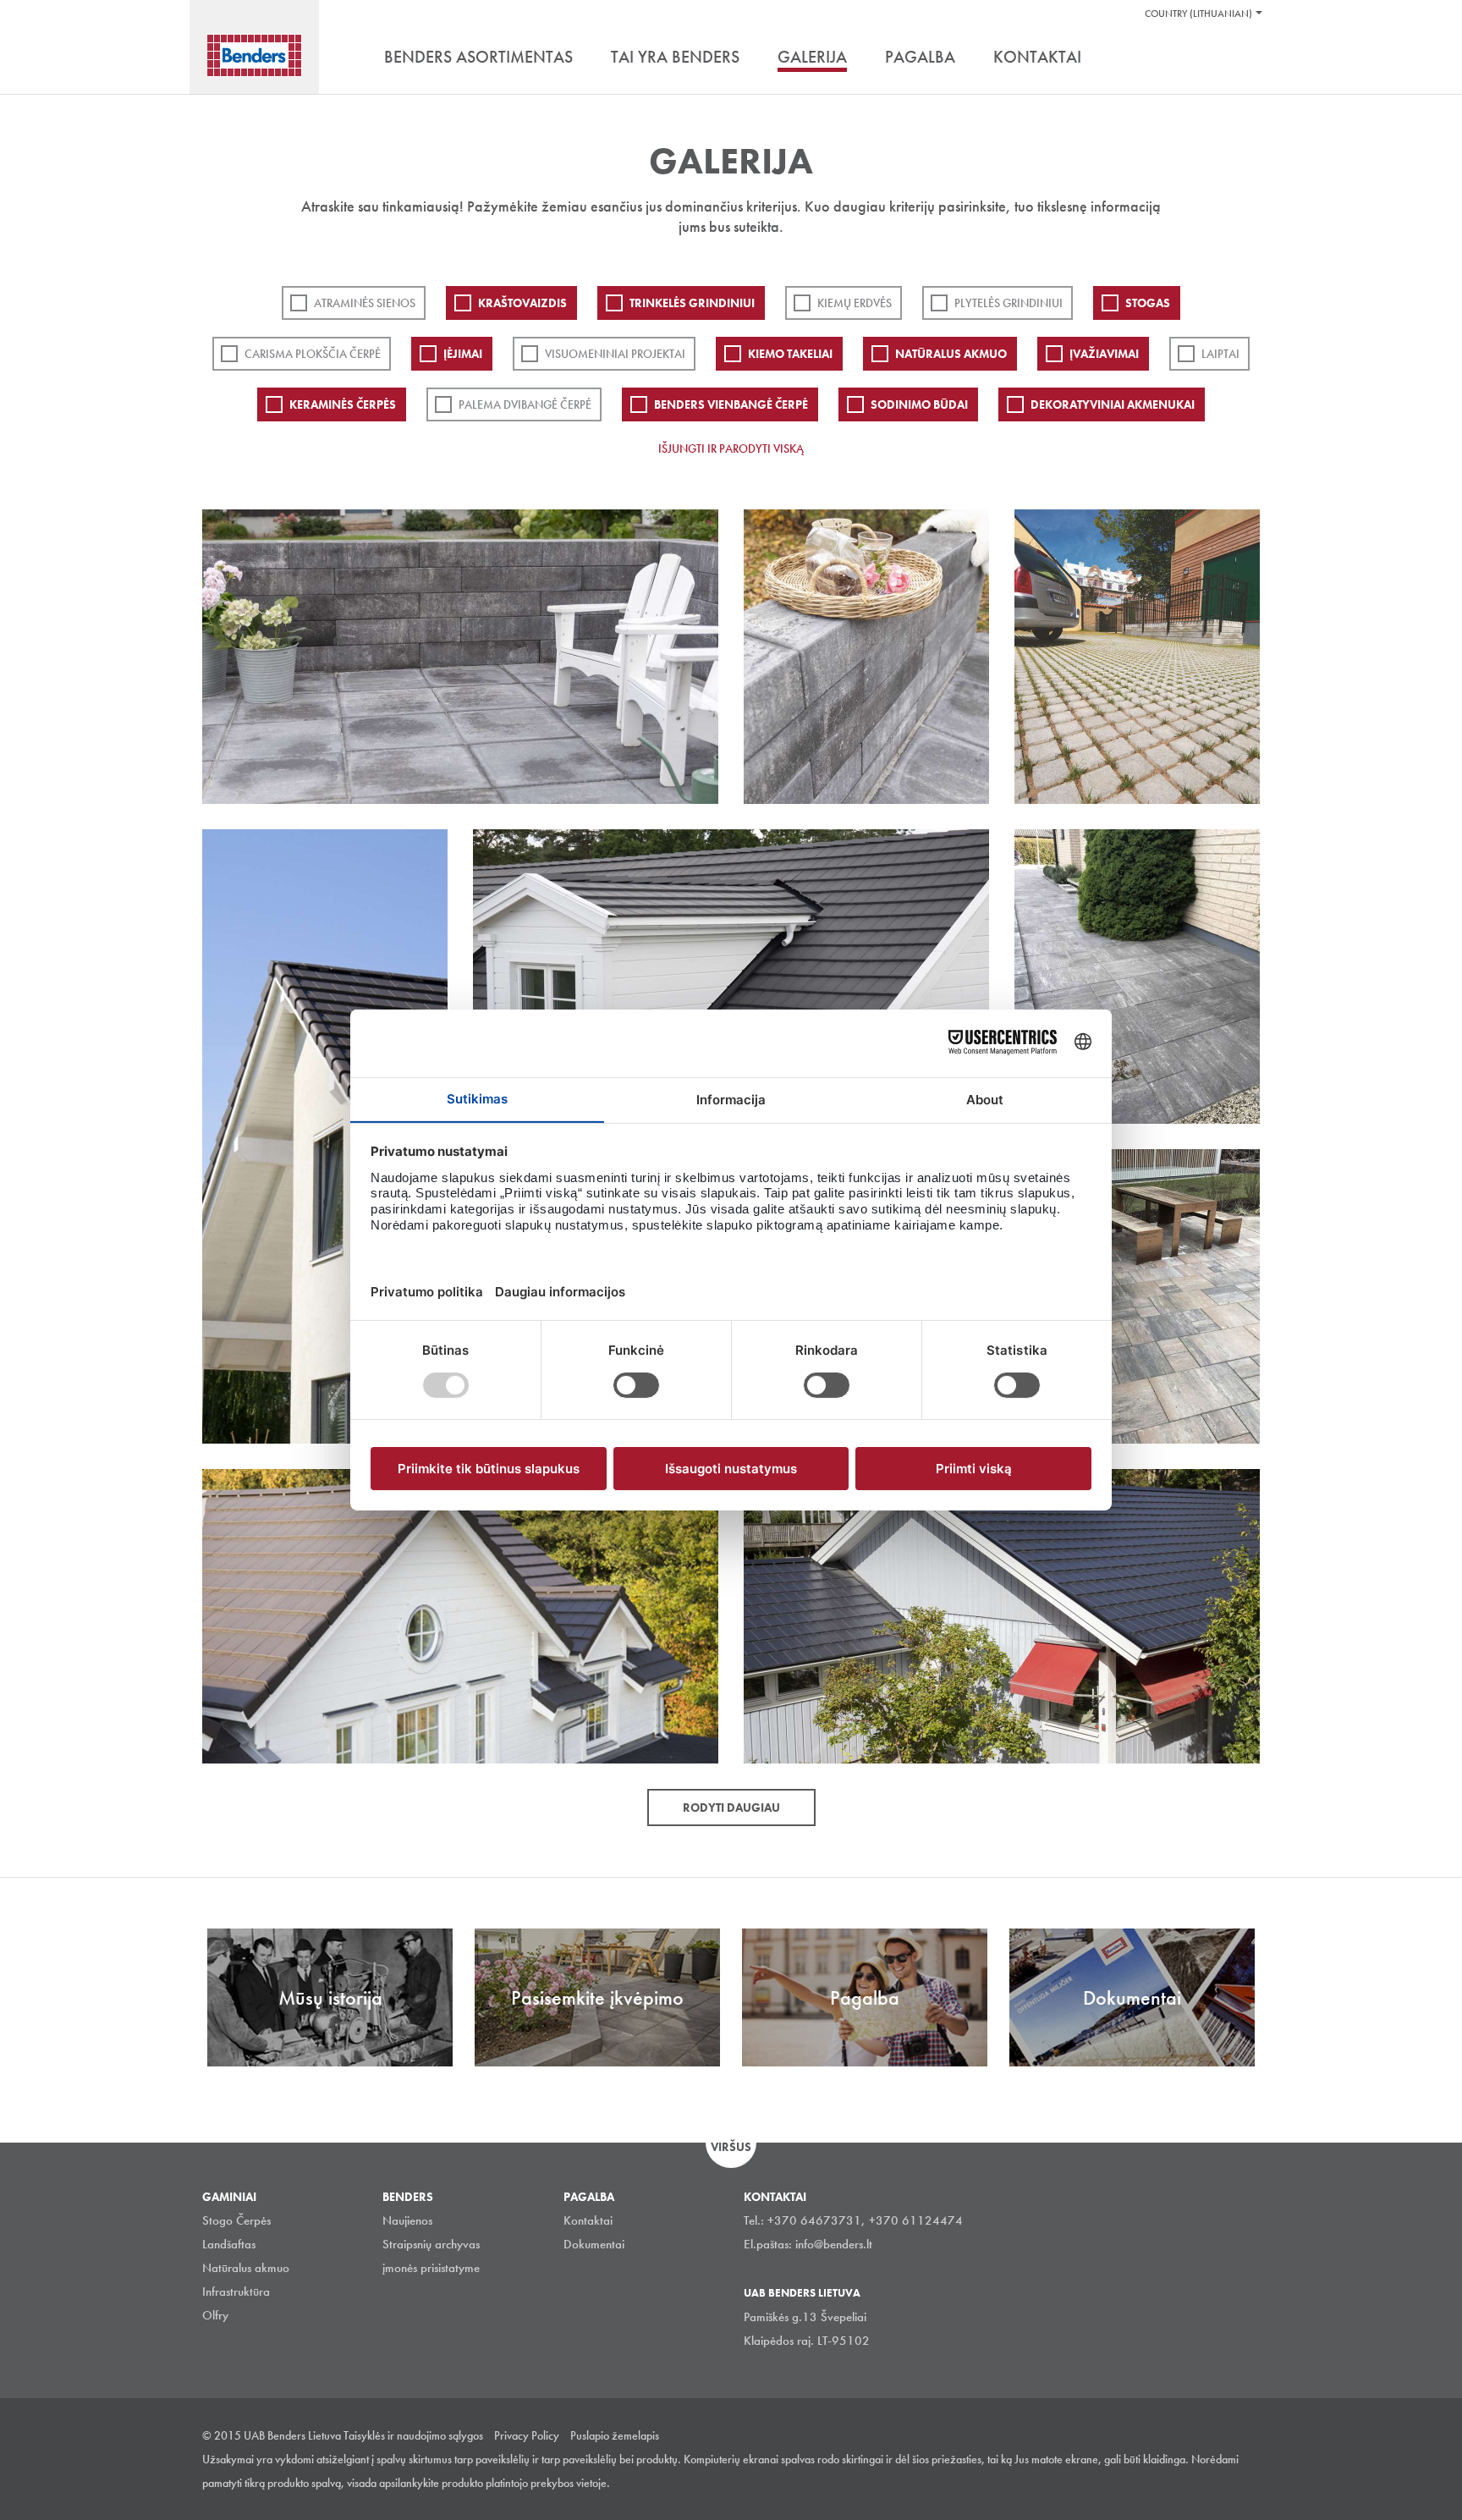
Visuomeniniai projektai (615, 354)
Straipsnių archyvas (431, 2244)
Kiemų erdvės (855, 303)
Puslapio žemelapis (615, 2435)
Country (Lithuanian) (1198, 14)
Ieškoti (1247, 58)
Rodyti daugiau (731, 1807)
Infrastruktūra (236, 2292)
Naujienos (407, 2220)
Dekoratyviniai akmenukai (1113, 404)
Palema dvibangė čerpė (525, 404)
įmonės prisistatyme (431, 2268)
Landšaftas (229, 2244)
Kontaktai (588, 2220)
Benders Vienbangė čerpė (731, 404)
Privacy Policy (527, 2435)
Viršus (731, 2147)
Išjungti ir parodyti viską (731, 448)
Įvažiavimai (1104, 354)
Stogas (1148, 303)
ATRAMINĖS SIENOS (365, 303)
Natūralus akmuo (951, 354)
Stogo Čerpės (236, 2220)
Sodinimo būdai (919, 404)
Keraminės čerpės (343, 404)
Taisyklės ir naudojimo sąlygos (413, 2435)
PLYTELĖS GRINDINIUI (1009, 303)
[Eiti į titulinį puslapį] (254, 55)
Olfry (215, 2315)
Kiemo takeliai (790, 354)
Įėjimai (463, 354)
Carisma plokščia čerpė (313, 354)
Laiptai (1220, 354)
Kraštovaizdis (522, 303)
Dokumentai (594, 2244)
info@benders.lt (834, 2244)
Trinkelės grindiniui (692, 303)
